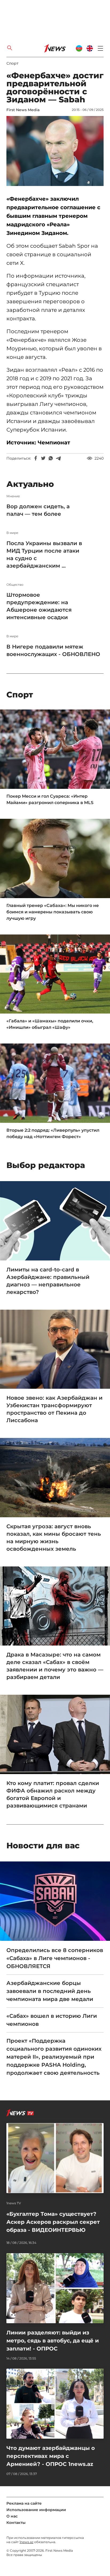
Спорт (12, 63)
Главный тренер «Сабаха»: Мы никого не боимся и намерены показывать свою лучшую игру (53, 912)
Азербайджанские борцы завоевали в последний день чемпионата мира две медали (50, 1991)
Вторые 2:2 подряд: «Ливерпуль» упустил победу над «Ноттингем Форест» (53, 1133)
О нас (12, 2516)
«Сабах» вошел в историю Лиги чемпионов (52, 2020)
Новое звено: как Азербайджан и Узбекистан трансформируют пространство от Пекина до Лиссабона (54, 1409)
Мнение (13, 496)
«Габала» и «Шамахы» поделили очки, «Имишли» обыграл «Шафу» (50, 1024)
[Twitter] (43, 458)
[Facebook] (36, 458)
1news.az (26, 2542)
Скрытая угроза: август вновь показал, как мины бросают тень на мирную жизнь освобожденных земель (54, 1538)
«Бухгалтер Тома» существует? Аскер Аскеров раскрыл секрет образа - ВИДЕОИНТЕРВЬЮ (53, 2222)
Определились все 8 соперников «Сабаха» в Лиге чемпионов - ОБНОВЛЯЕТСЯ (55, 1958)
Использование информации (36, 2510)
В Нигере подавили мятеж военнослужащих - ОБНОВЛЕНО (53, 650)
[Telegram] (58, 458)
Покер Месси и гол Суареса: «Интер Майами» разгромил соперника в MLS (50, 799)
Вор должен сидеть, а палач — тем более (38, 510)
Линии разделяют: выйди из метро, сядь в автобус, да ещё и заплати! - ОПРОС (53, 2341)
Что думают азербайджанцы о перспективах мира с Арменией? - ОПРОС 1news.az (51, 2456)
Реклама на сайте (24, 2503)
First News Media (23, 110)
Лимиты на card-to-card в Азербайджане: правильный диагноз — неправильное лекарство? (48, 1281)
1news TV (14, 2203)
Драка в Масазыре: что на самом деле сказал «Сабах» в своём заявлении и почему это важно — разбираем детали (55, 1666)
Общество (15, 585)
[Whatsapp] (51, 458)
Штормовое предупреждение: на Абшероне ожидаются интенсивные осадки (39, 606)
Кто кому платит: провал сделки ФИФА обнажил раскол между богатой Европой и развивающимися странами (53, 1794)
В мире (12, 533)
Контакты (16, 2523)
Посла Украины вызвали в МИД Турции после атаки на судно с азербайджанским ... (44, 554)
